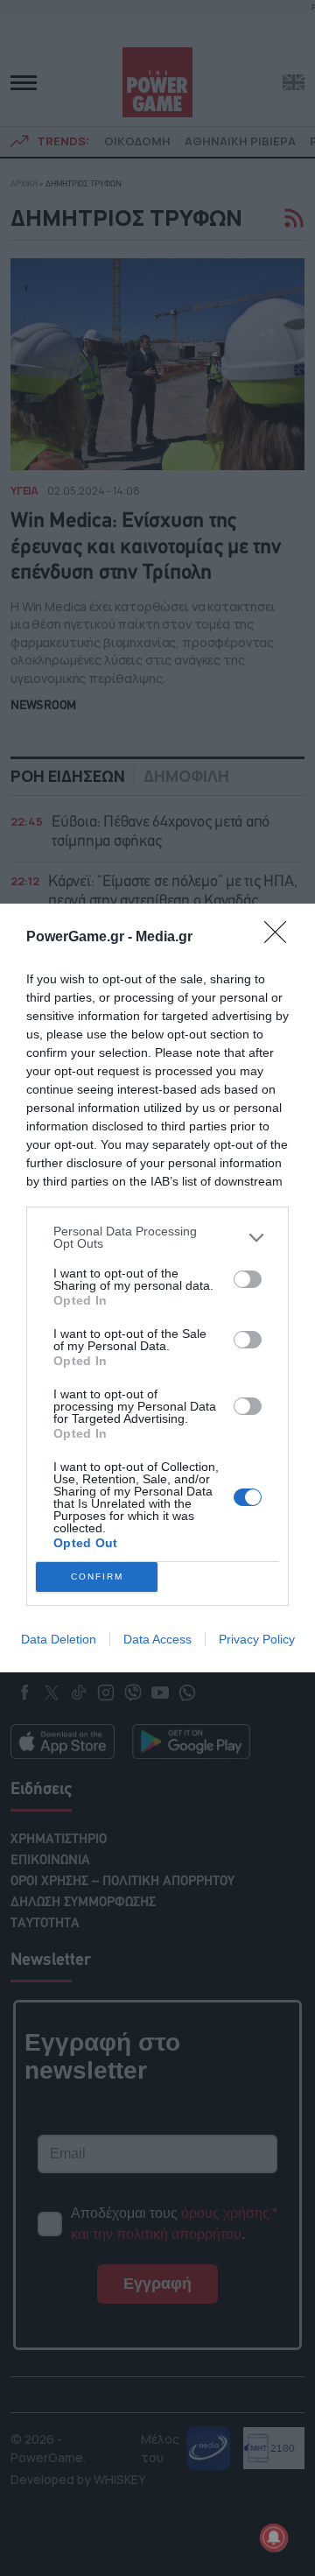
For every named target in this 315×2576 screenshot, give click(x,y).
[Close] (281, 938)
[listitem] (157, 1237)
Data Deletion (59, 1639)
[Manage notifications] (274, 2537)
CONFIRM (97, 1577)
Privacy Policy (257, 1639)
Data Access (157, 1639)
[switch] (248, 1279)
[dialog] (157, 1288)
